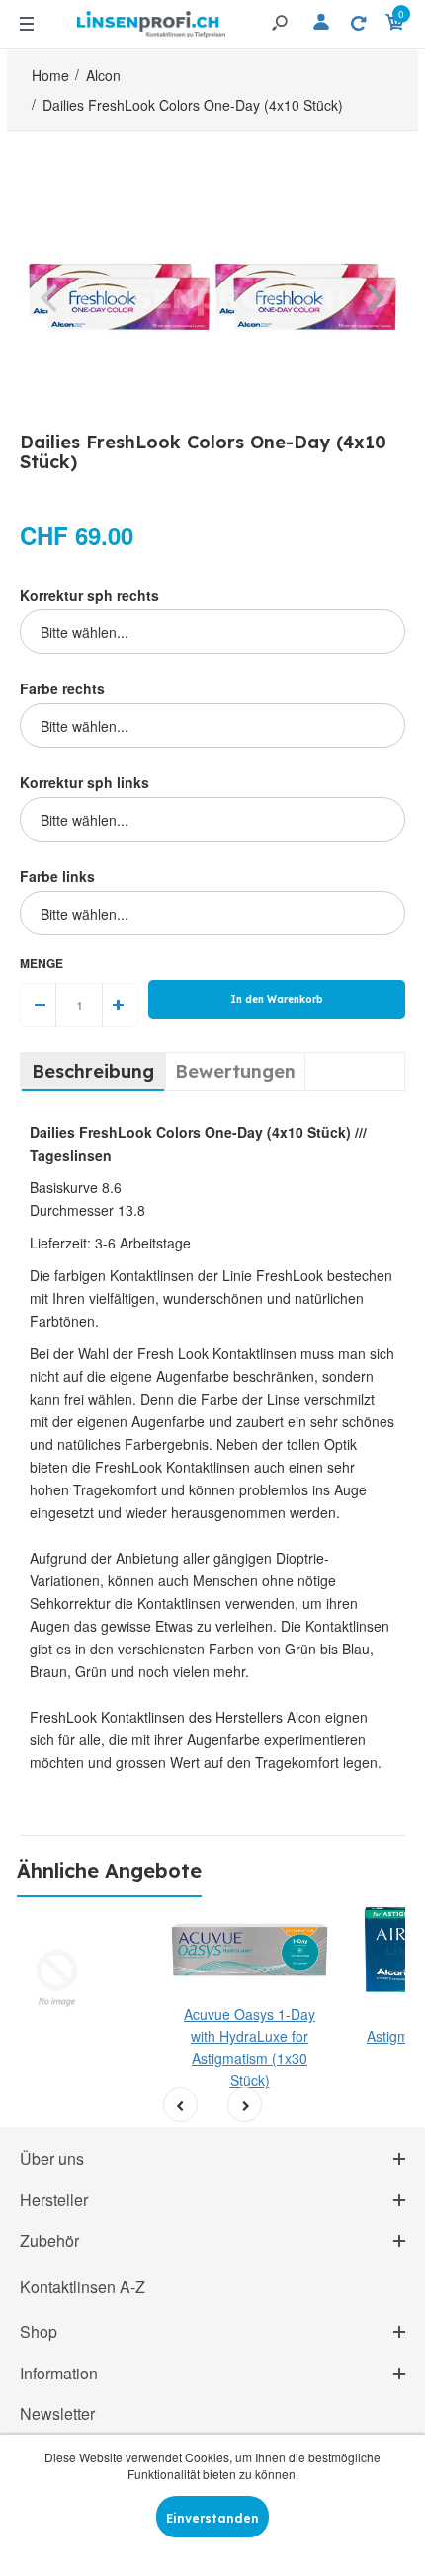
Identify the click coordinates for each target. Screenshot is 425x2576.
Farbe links (57, 876)
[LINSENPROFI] (151, 21)
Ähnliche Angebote (109, 1870)
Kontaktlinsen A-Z (83, 2286)
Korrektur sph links (85, 782)
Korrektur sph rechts (89, 595)
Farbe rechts (62, 688)
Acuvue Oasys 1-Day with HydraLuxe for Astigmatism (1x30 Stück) (250, 2047)
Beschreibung (93, 1071)
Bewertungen (235, 1071)
